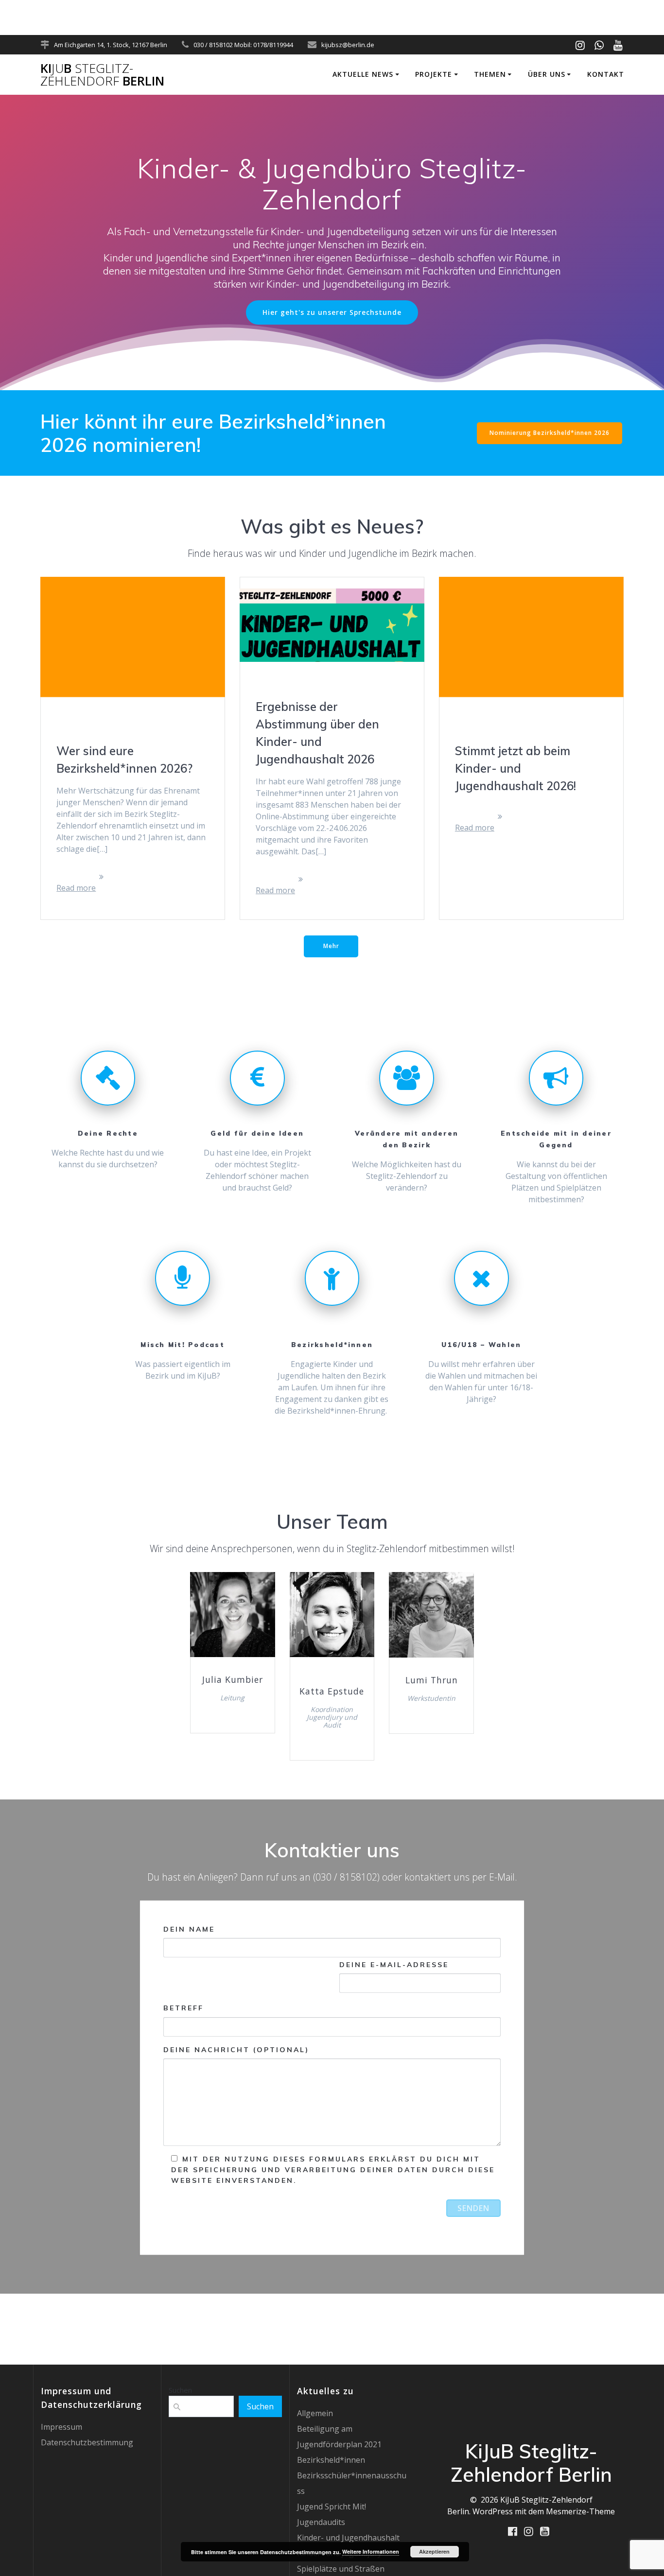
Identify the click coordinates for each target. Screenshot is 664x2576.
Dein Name (189, 1929)
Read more (76, 888)
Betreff (183, 2008)
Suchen (180, 2390)
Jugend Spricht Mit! (332, 2507)
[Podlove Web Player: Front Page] (332, 7)
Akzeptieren (434, 2551)
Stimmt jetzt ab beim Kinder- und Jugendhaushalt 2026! (515, 768)
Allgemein (315, 2413)
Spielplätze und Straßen (341, 2569)
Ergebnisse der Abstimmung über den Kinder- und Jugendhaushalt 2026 (317, 733)
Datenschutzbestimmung (87, 2442)
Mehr (331, 946)
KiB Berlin (102, 75)
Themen (490, 74)
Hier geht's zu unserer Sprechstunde (332, 312)
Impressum (61, 2427)
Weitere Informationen (371, 2551)
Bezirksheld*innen (331, 2460)
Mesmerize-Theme (580, 2511)
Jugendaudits (321, 2522)
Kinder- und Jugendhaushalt (348, 2538)
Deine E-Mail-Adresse (394, 1965)
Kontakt (606, 74)
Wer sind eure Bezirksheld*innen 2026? (124, 760)
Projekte (434, 74)
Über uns (547, 74)
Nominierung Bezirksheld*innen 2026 (550, 433)
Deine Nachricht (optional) (236, 2050)
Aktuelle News (363, 74)
